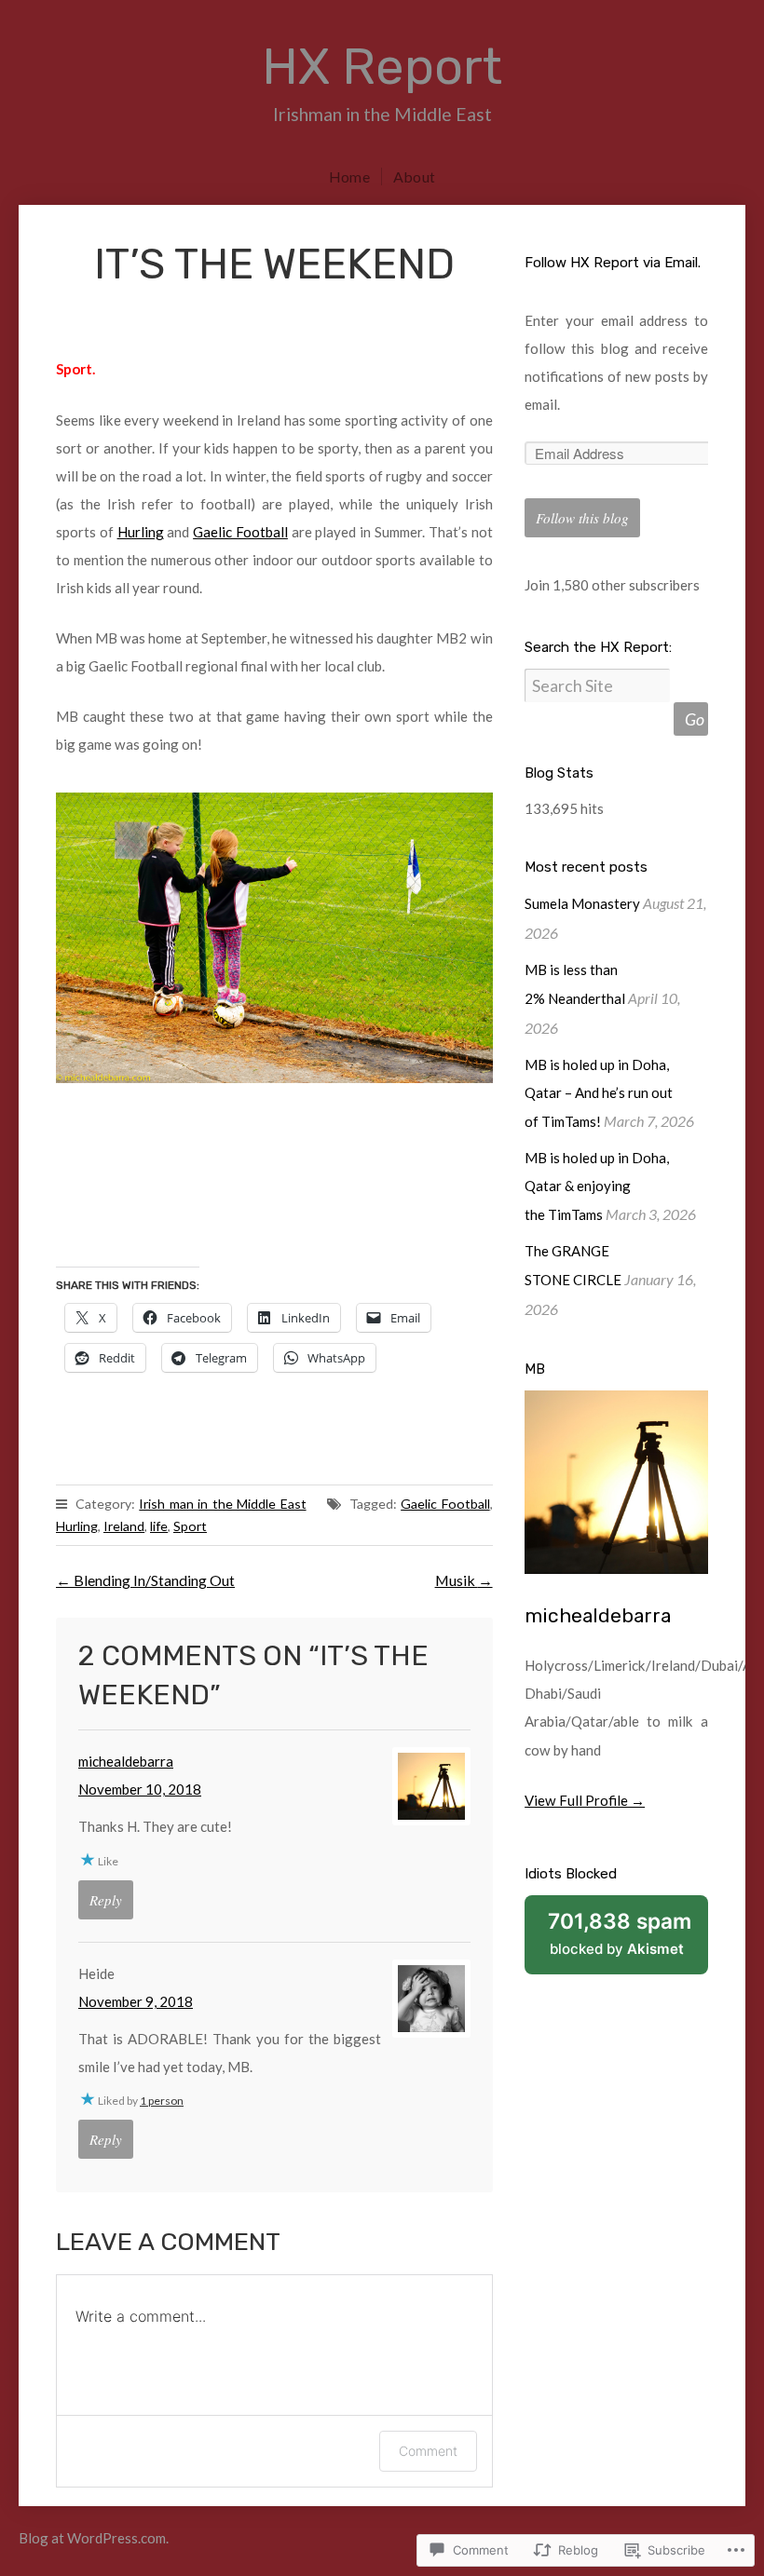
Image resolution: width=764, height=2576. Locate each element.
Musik (464, 1580)
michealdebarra (126, 1761)
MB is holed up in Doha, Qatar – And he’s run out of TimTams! (599, 1093)
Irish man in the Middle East (222, 1504)
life (159, 1526)
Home (349, 176)
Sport (190, 1526)
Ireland (124, 1526)
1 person (162, 2101)
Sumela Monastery (582, 903)
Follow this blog (582, 518)
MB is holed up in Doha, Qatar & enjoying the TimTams (597, 1186)
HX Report (382, 67)
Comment (428, 2451)
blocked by (628, 1942)
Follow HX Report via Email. (613, 263)
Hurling (141, 532)
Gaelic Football (240, 532)
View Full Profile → (585, 1800)
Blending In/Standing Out (145, 1580)
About (414, 176)
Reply (106, 1900)
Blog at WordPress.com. (94, 2538)
